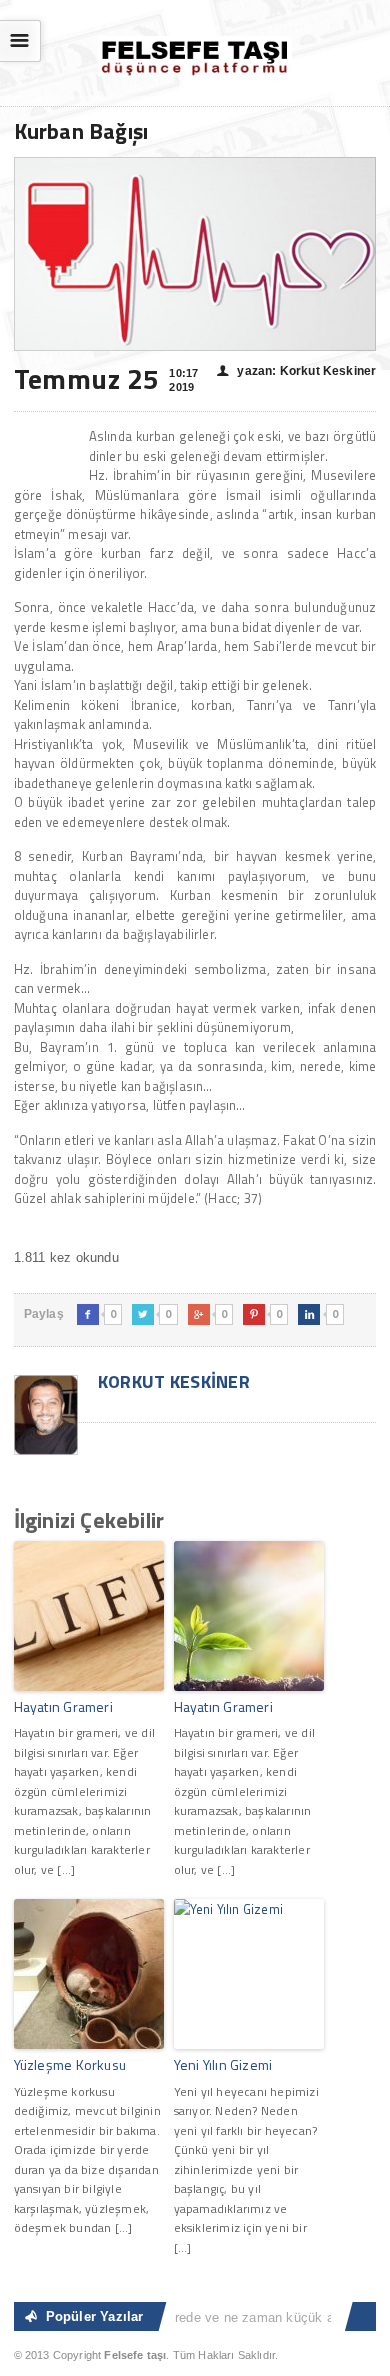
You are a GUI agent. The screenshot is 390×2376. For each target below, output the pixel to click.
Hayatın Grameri (63, 1706)
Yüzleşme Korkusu (70, 2064)
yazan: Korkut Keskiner (296, 371)
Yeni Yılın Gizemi (223, 2064)
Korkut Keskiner (172, 1381)
